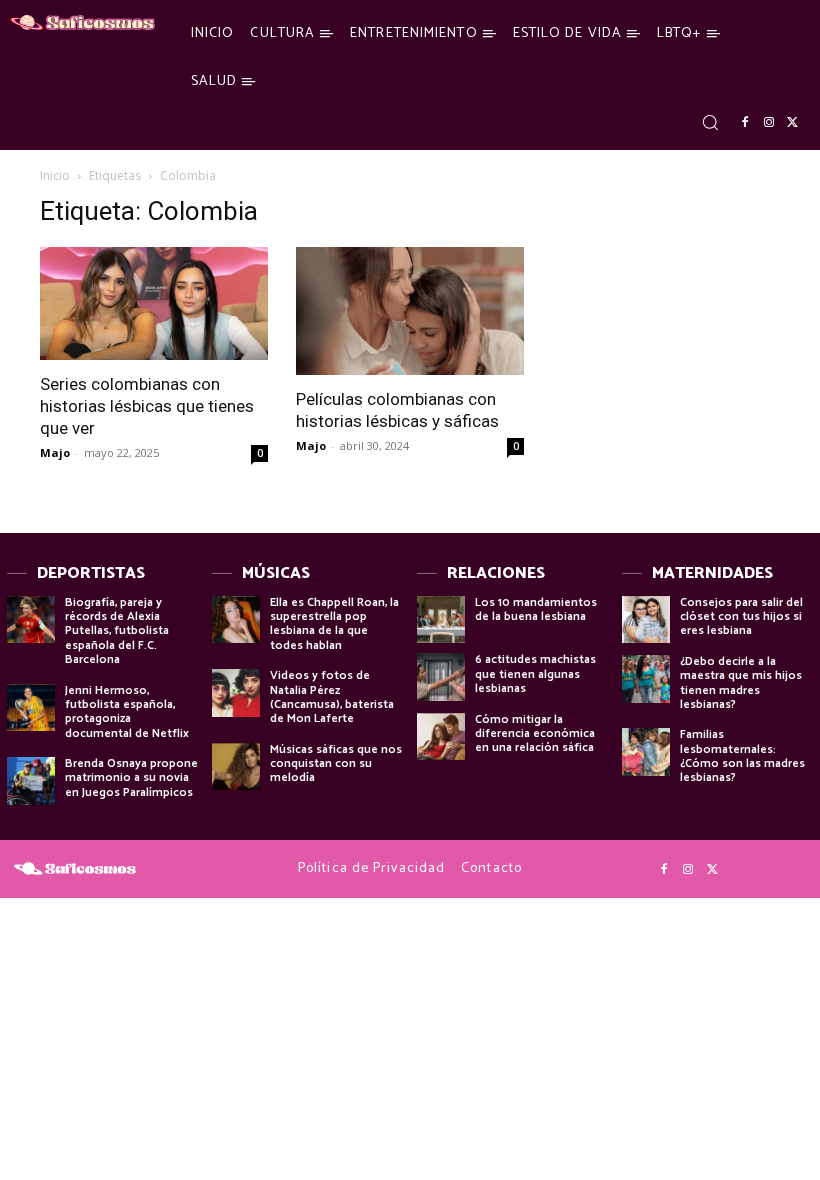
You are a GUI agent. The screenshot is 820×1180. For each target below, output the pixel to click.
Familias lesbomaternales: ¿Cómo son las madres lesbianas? (742, 756)
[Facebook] (745, 123)
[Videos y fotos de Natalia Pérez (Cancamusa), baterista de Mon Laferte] (236, 693)
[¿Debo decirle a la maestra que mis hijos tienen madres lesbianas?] (646, 679)
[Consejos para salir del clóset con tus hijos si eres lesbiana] (646, 620)
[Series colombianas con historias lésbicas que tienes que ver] (154, 303)
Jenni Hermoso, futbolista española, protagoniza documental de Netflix (127, 712)
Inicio (55, 175)
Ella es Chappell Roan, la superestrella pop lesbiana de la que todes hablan (334, 624)
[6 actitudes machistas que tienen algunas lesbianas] (441, 677)
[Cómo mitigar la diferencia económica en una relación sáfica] (441, 737)
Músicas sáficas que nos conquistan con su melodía (336, 764)
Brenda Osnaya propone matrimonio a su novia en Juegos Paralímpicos (131, 778)
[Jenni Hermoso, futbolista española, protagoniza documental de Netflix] (31, 708)
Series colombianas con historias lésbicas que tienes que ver (147, 406)
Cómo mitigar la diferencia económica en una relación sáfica (535, 734)
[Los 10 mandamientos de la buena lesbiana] (441, 620)
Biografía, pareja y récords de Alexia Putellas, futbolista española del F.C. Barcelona (117, 631)
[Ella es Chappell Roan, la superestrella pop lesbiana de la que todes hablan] (236, 620)
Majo (55, 452)
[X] (793, 123)
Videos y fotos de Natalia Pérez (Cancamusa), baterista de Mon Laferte (332, 697)
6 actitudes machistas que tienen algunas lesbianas (535, 674)
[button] (710, 122)
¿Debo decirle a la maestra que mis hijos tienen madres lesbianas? (741, 683)
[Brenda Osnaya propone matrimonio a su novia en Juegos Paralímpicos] (31, 781)
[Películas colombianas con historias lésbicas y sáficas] (410, 311)
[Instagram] (769, 123)
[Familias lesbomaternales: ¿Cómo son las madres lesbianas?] (646, 752)
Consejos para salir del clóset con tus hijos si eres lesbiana (741, 617)
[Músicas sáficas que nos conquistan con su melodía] (236, 767)
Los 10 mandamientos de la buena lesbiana (536, 609)
